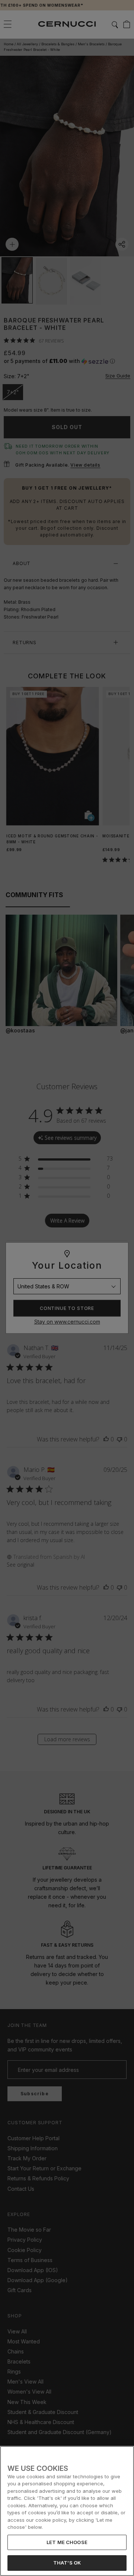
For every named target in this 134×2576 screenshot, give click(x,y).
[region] (67, 2511)
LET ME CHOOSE (67, 2542)
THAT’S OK (67, 2563)
